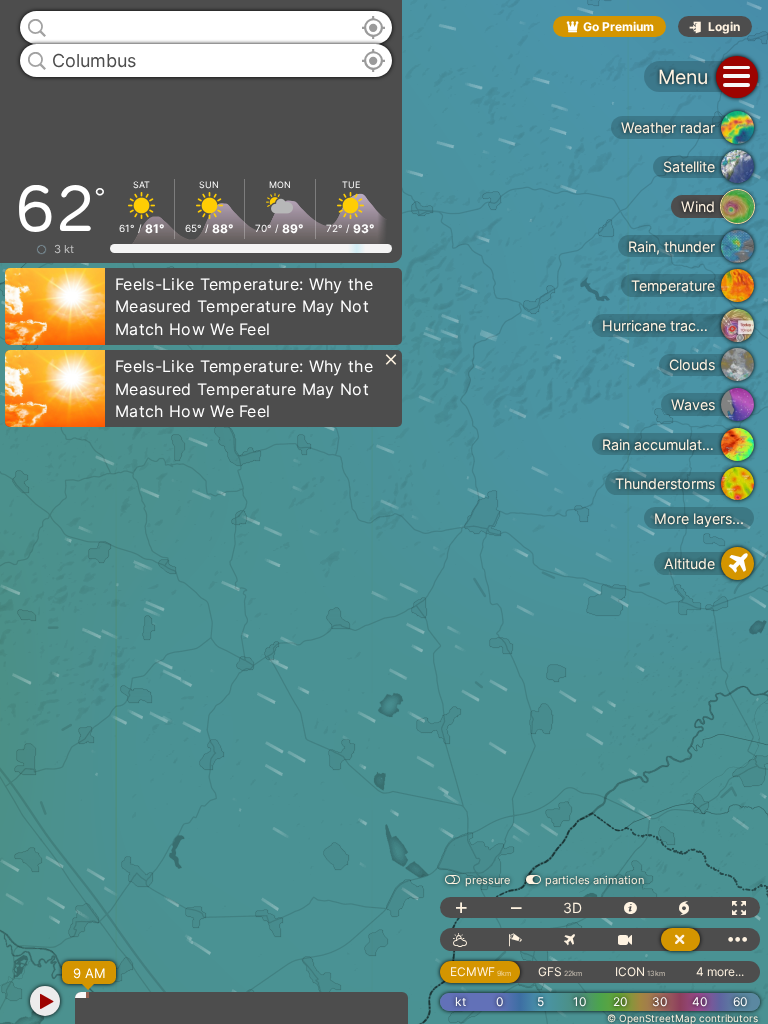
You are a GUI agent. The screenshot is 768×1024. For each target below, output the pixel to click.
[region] (384, 512)
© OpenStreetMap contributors (682, 1018)
